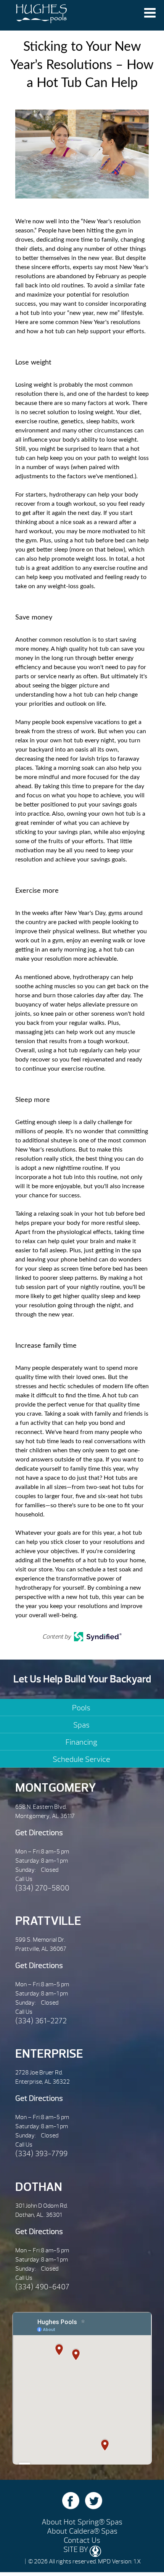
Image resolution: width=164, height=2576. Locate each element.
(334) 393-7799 (41, 2154)
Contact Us (82, 2540)
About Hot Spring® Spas (82, 2522)
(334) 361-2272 (41, 2021)
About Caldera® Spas (82, 2531)
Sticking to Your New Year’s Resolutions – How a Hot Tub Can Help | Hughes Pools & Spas (41, 15)
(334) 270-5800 (42, 1888)
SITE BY (76, 2549)
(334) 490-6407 (42, 2287)
